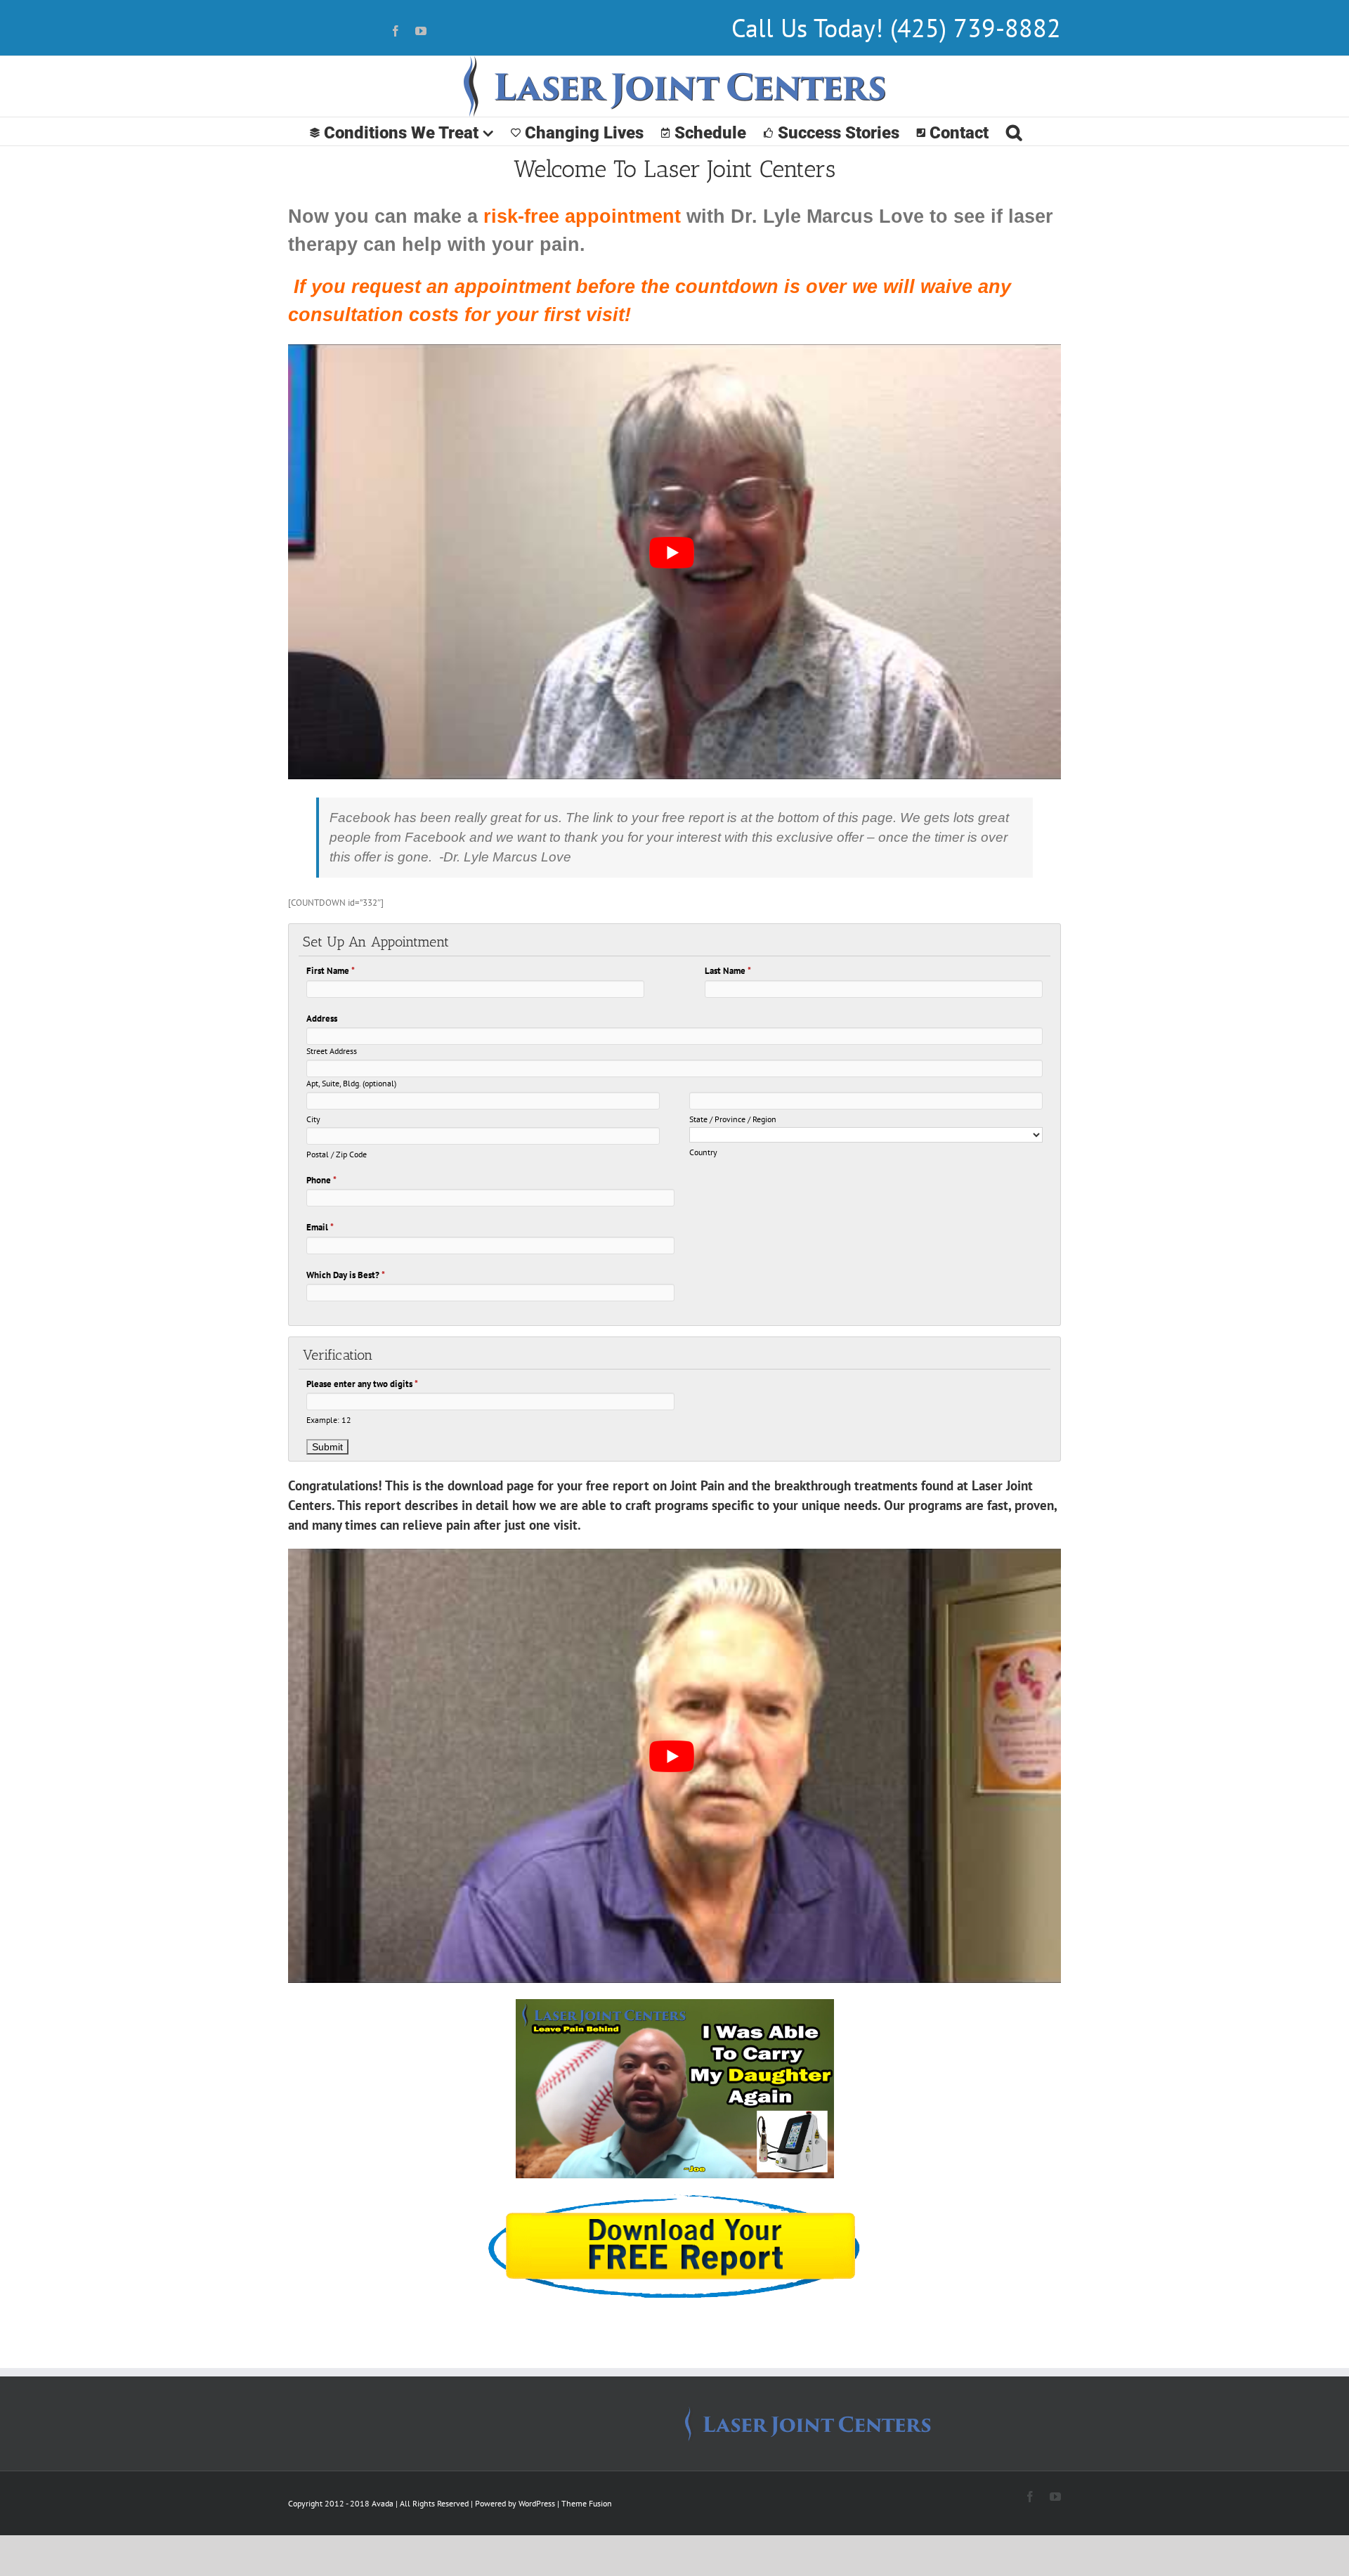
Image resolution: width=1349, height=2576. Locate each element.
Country (703, 1152)
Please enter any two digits (362, 1384)
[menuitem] (402, 131)
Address (322, 1019)
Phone (321, 1180)
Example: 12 (329, 1420)
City (313, 1119)
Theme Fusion (587, 2503)
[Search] (1014, 131)
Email (320, 1227)
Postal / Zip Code (337, 1154)
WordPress (537, 2503)
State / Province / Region (733, 1119)
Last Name (728, 971)
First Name (331, 971)
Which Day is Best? (346, 1275)
